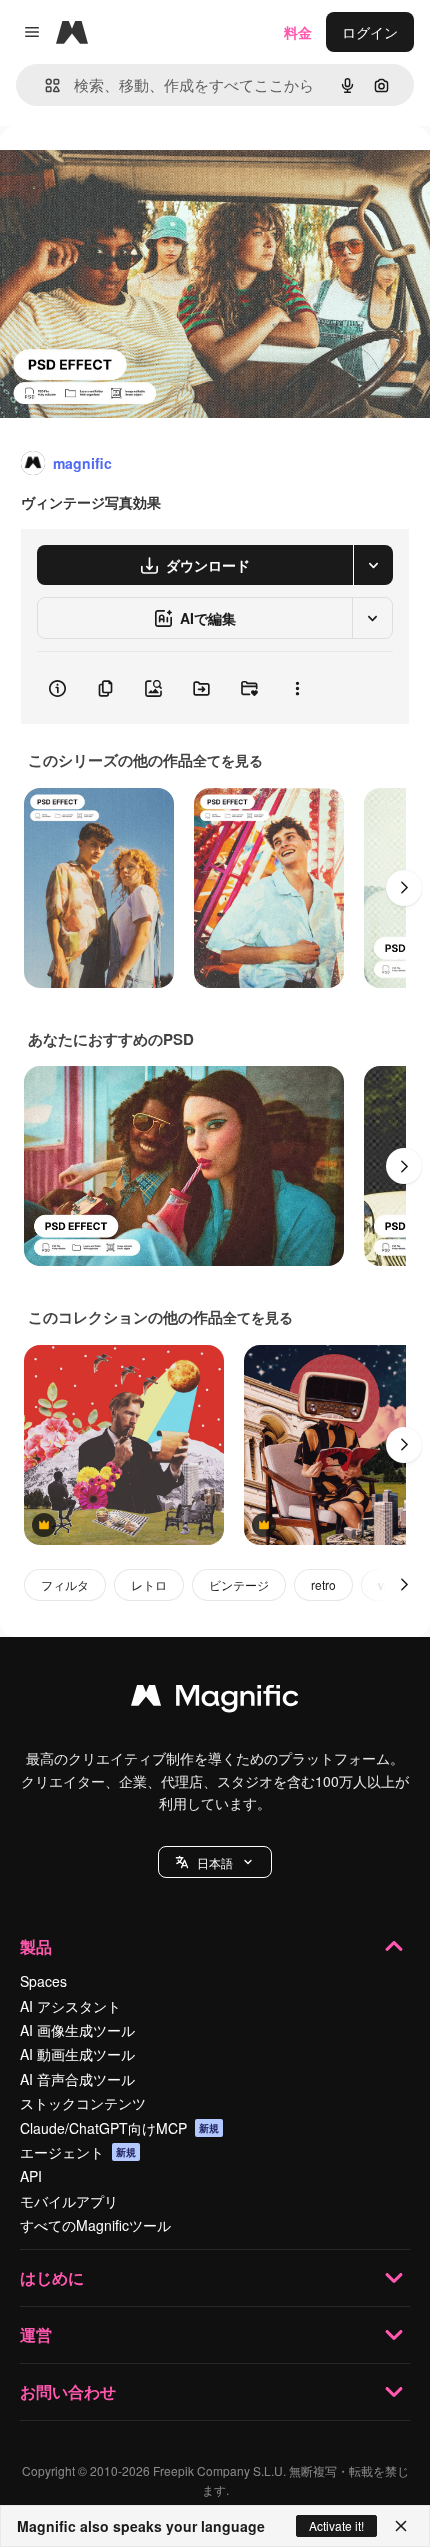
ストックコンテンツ (83, 2103)
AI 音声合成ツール (77, 2079)
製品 (36, 1946)
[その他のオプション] (297, 688)
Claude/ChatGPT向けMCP (119, 2128)
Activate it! (336, 2525)
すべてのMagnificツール (95, 2225)
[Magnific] (215, 1700)
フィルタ (65, 1584)
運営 (36, 2334)
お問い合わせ (68, 2391)
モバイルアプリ (69, 2201)
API (31, 2176)
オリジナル (137, 171)
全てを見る (228, 760)
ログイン (370, 32)
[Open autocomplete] (44, 85)
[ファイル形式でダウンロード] (373, 565)
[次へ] (404, 888)
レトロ (149, 1584)
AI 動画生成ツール (77, 2054)
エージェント (78, 2152)
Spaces (43, 1981)
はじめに (52, 2277)
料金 (298, 32)
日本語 (215, 1862)
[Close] (401, 2526)
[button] (215, 1862)
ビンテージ (239, 1584)
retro (323, 1584)
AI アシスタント (70, 2006)
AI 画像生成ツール (77, 2030)
